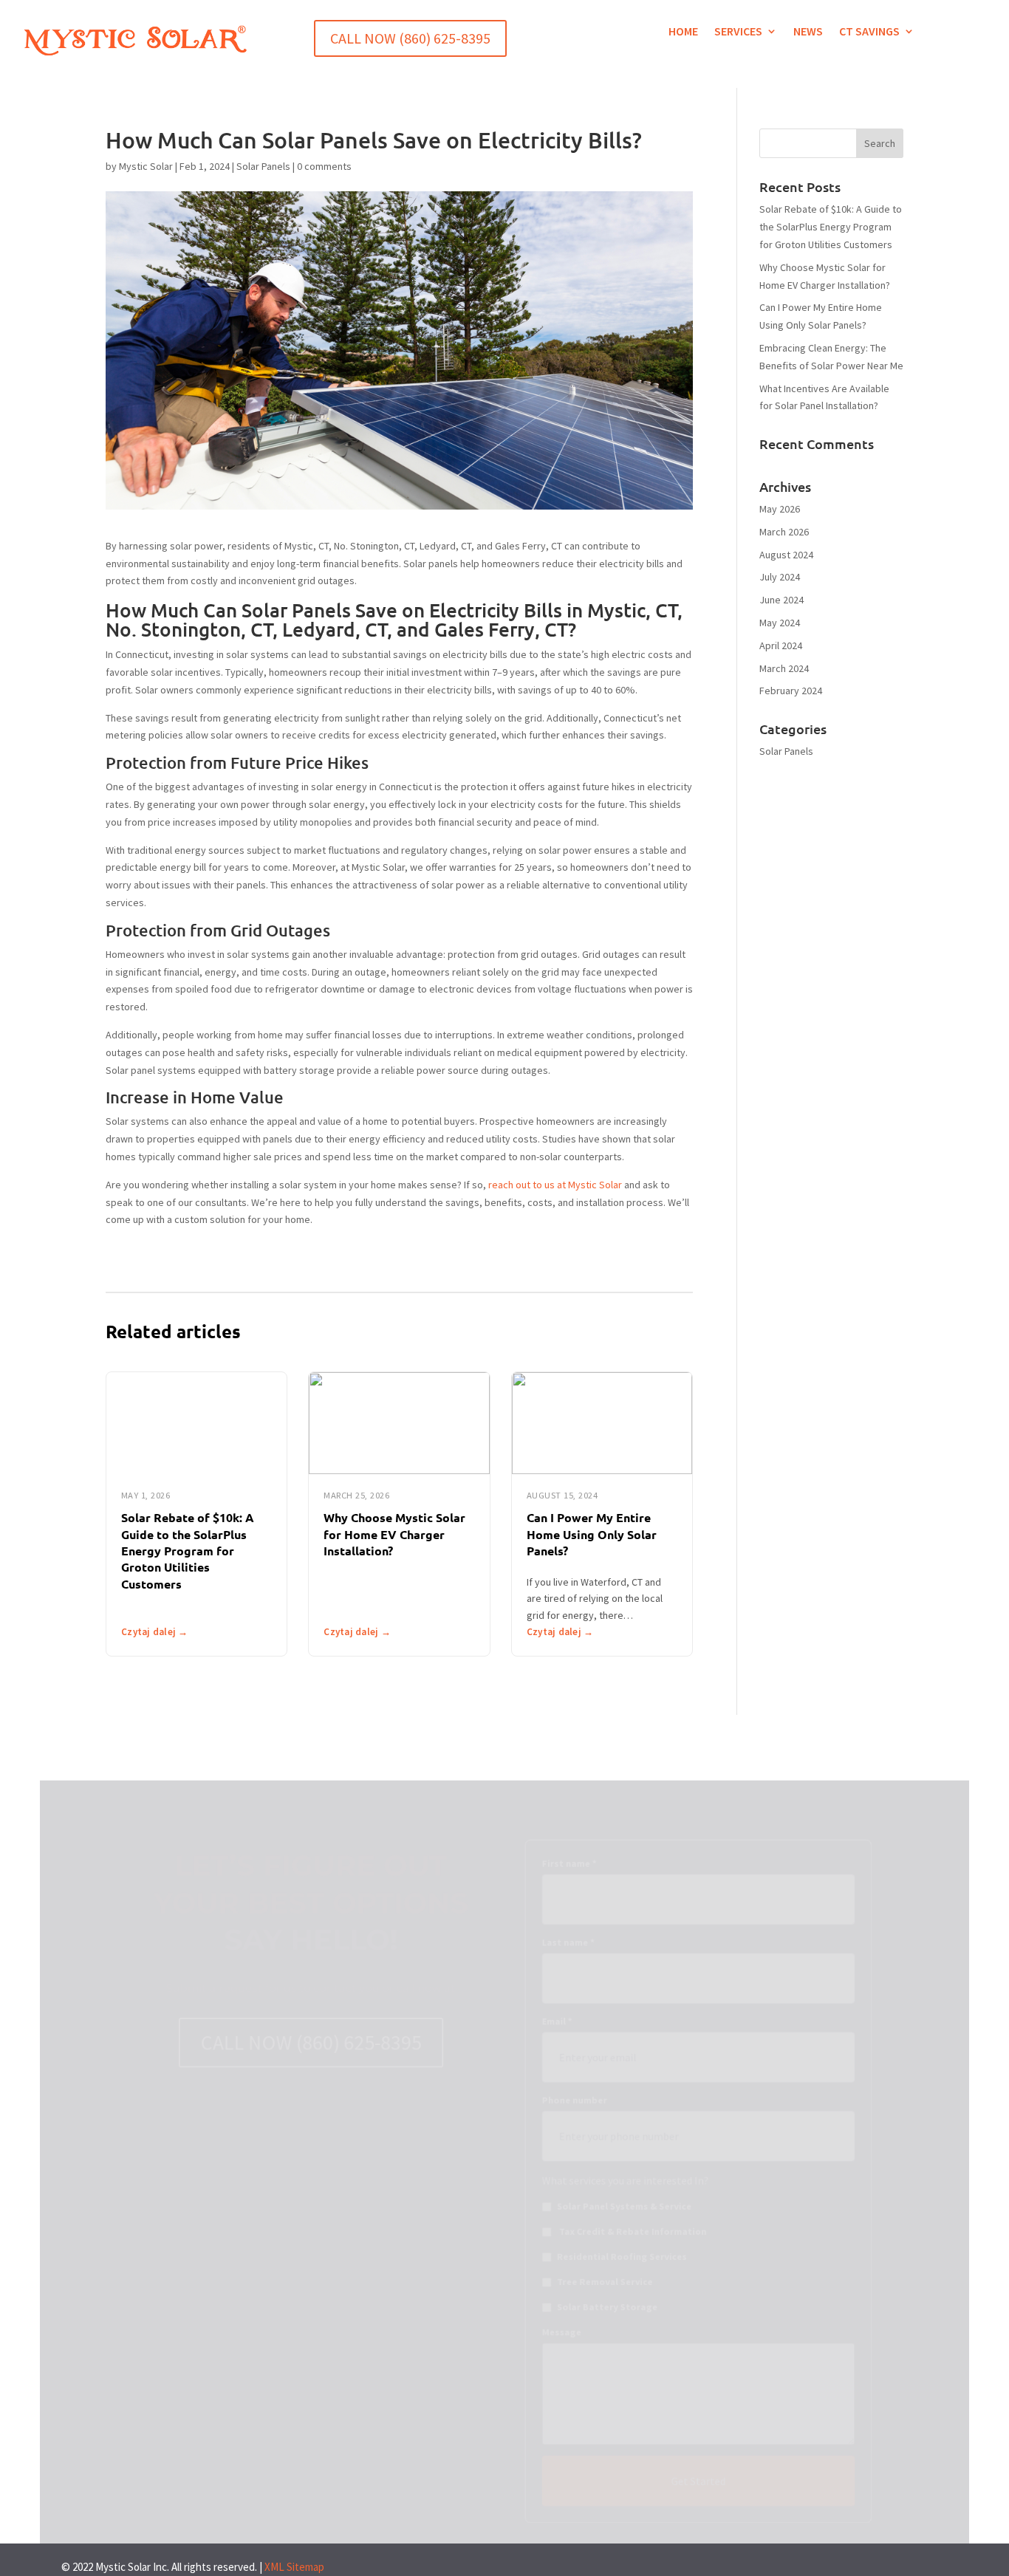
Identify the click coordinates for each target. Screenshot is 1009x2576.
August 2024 (786, 555)
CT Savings (869, 32)
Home (683, 32)
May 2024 (780, 623)
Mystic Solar (146, 166)
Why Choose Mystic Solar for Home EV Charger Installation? (394, 1534)
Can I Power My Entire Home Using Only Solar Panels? (592, 1534)
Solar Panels (263, 166)
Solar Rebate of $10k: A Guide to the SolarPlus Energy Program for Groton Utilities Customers (188, 1551)
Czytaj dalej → (155, 1632)
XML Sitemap (294, 2567)
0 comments (324, 166)
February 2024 (791, 691)
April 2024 (781, 645)
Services (738, 32)
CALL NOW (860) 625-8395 (410, 38)
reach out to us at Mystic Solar (555, 1185)
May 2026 (780, 509)
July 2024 (780, 577)
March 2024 (784, 668)
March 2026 (784, 532)
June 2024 (781, 600)
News (808, 32)
